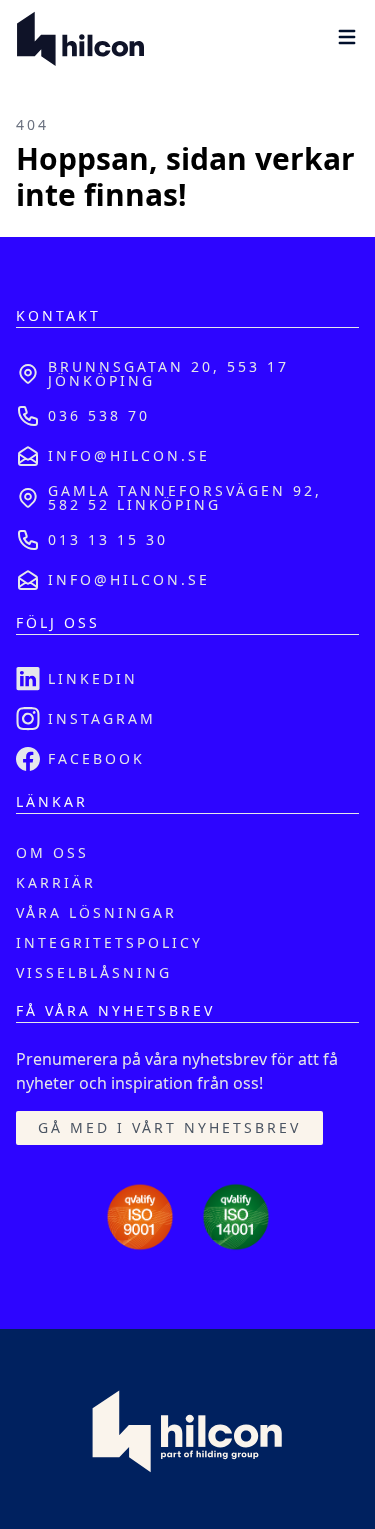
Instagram (102, 718)
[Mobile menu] (347, 37)
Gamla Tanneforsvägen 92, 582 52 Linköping (185, 497)
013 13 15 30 (108, 539)
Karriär (56, 882)
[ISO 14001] (236, 1217)
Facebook (96, 758)
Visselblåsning (94, 972)
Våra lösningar (96, 912)
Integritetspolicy (109, 942)
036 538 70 (99, 415)
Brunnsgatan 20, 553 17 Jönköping (168, 373)
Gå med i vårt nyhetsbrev (169, 1127)
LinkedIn (93, 678)
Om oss (52, 852)
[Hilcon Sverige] (80, 40)
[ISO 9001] (140, 1217)
